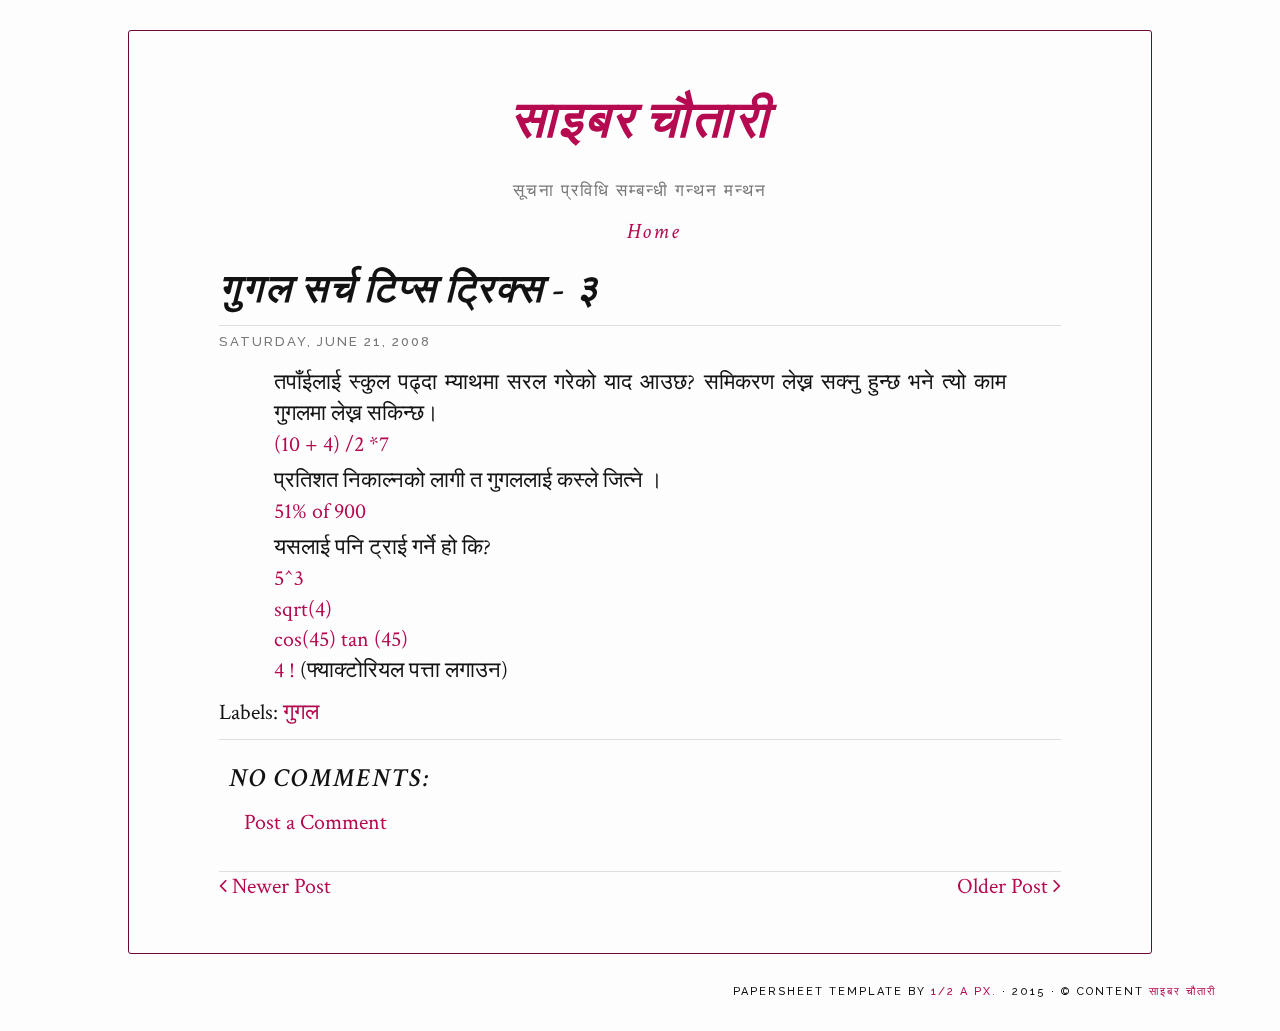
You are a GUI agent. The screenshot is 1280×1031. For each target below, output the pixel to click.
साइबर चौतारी (640, 121)
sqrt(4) (303, 609)
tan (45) (374, 639)
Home (654, 231)
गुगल (301, 712)
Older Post (1005, 886)
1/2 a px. (964, 991)
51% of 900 (320, 511)
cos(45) (305, 639)
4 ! (284, 670)
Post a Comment (315, 822)
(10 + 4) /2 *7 (331, 444)
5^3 (289, 578)
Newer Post (279, 886)
